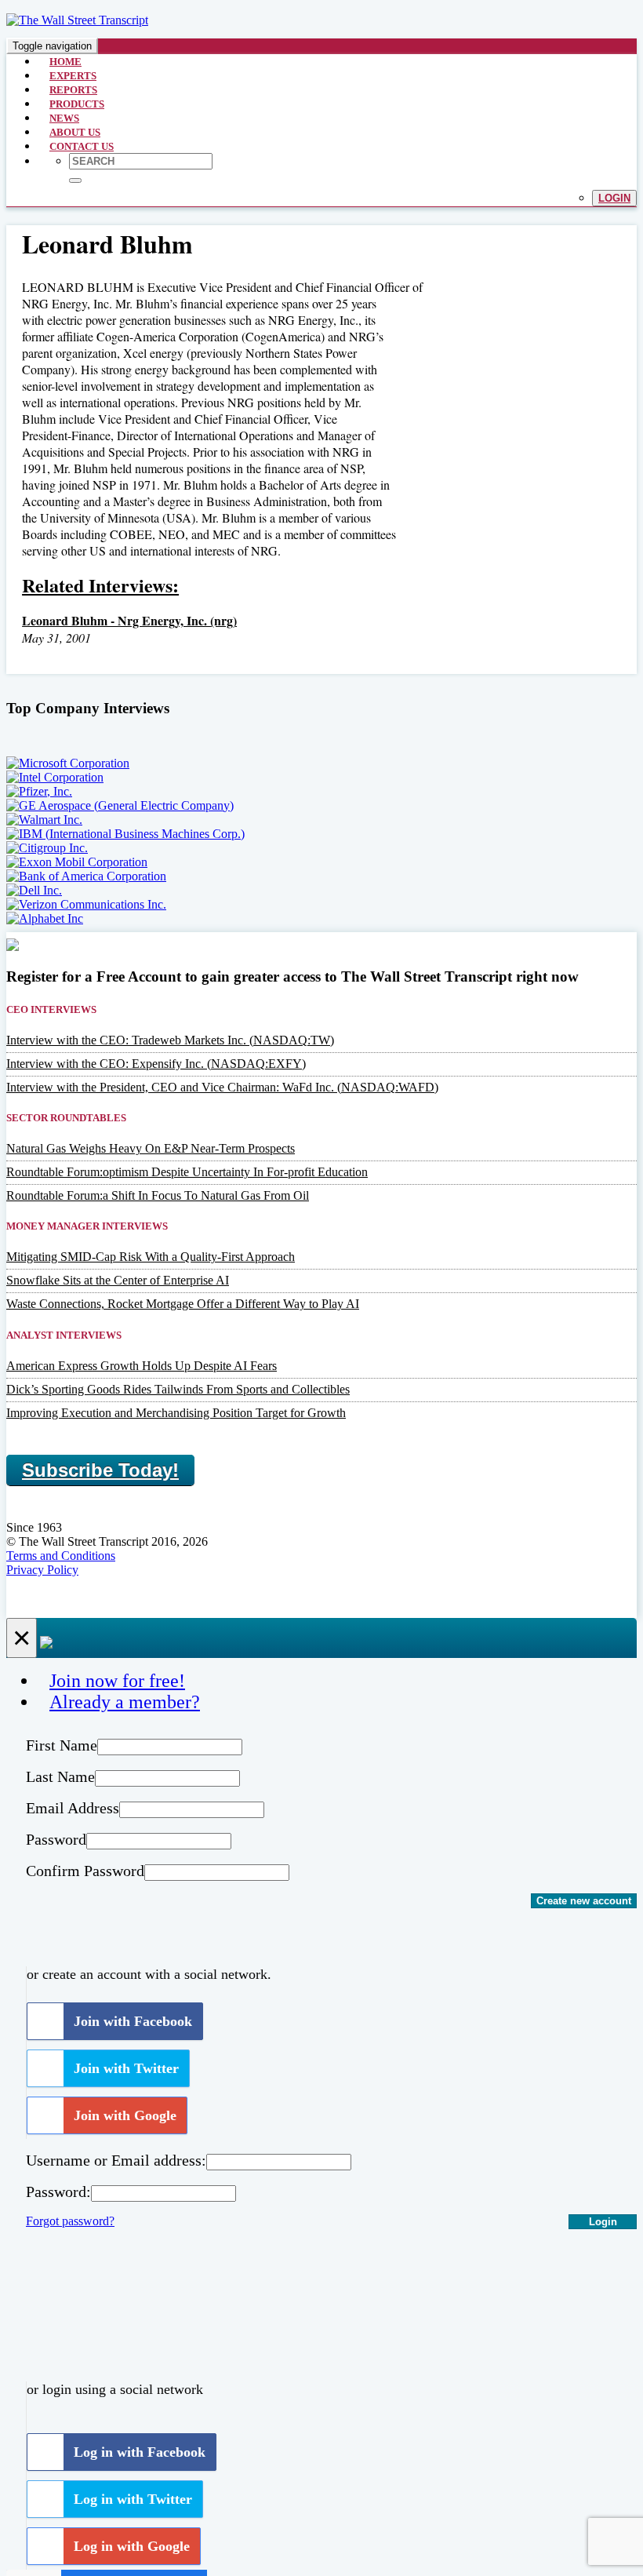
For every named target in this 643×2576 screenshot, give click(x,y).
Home (65, 62)
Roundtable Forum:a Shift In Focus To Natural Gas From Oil (158, 1195)
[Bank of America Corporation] (86, 876)
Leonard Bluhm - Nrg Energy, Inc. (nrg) (129, 620)
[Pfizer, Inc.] (39, 791)
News (64, 118)
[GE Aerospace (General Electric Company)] (120, 805)
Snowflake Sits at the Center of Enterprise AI (118, 1280)
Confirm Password (85, 1871)
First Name (62, 1745)
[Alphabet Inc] (45, 918)
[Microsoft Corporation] (68, 763)
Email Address (73, 1808)
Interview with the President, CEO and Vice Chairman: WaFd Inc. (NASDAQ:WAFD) (222, 1087)
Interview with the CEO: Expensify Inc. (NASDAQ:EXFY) (156, 1064)
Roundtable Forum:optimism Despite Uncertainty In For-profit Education (187, 1172)
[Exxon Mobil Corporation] (77, 862)
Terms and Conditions (61, 1556)
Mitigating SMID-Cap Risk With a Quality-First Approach (151, 1257)
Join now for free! (117, 1681)
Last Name (60, 1776)
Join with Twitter (126, 2068)
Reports (73, 90)
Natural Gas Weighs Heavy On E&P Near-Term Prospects (151, 1148)
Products (77, 104)
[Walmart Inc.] (44, 820)
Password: (58, 2192)
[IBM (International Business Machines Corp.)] (125, 834)
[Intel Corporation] (55, 777)
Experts (73, 76)
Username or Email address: (116, 2160)
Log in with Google (132, 2546)
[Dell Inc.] (34, 890)
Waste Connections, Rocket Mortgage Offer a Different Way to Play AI (183, 1304)
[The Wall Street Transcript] (77, 20)
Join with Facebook (133, 2021)
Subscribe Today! (100, 1470)
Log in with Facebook (140, 2452)
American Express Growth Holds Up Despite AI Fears (142, 1366)
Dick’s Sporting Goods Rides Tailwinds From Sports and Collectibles (178, 1389)
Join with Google (125, 2115)
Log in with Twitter (133, 2499)
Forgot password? (70, 2221)
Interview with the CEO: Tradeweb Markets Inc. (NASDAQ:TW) (170, 1040)
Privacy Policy (42, 1570)
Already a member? (125, 1702)
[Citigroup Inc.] (47, 848)
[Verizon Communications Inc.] (86, 904)
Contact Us (82, 146)
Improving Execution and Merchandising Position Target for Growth (176, 1413)
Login (614, 198)
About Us (75, 132)
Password (56, 1839)
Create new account (584, 1901)
